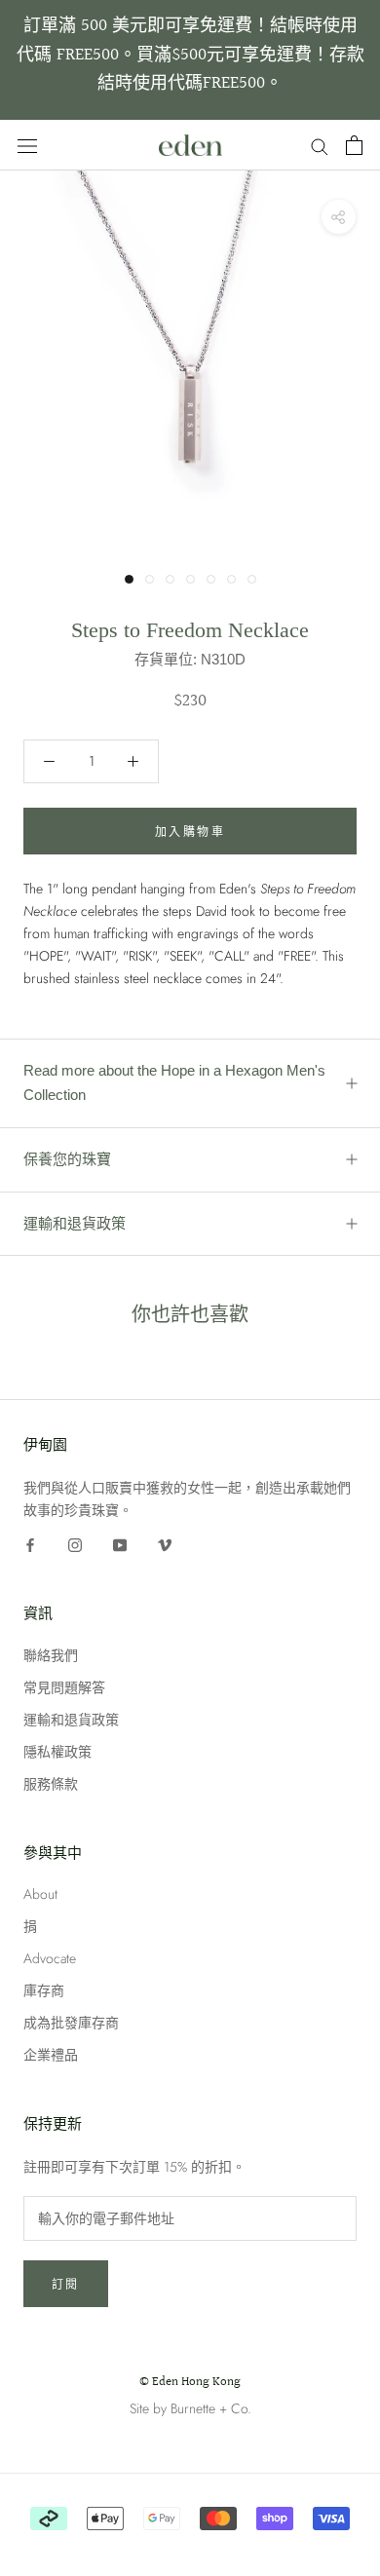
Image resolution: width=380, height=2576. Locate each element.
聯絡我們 (51, 1655)
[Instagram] (75, 1544)
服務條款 (51, 1784)
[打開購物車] (354, 145)
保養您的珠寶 (67, 1159)
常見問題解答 (64, 1687)
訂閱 (66, 2285)
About (40, 1894)
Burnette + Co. (211, 2408)
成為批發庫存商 (71, 2023)
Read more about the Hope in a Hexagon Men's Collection (174, 1082)
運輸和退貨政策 (75, 1223)
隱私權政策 (57, 1752)
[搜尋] (320, 145)
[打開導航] (27, 145)
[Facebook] (30, 1544)
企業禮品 (51, 2055)
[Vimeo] (165, 1544)
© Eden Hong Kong (190, 2382)
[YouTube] (120, 1544)
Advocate (50, 1958)
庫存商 (44, 1990)
